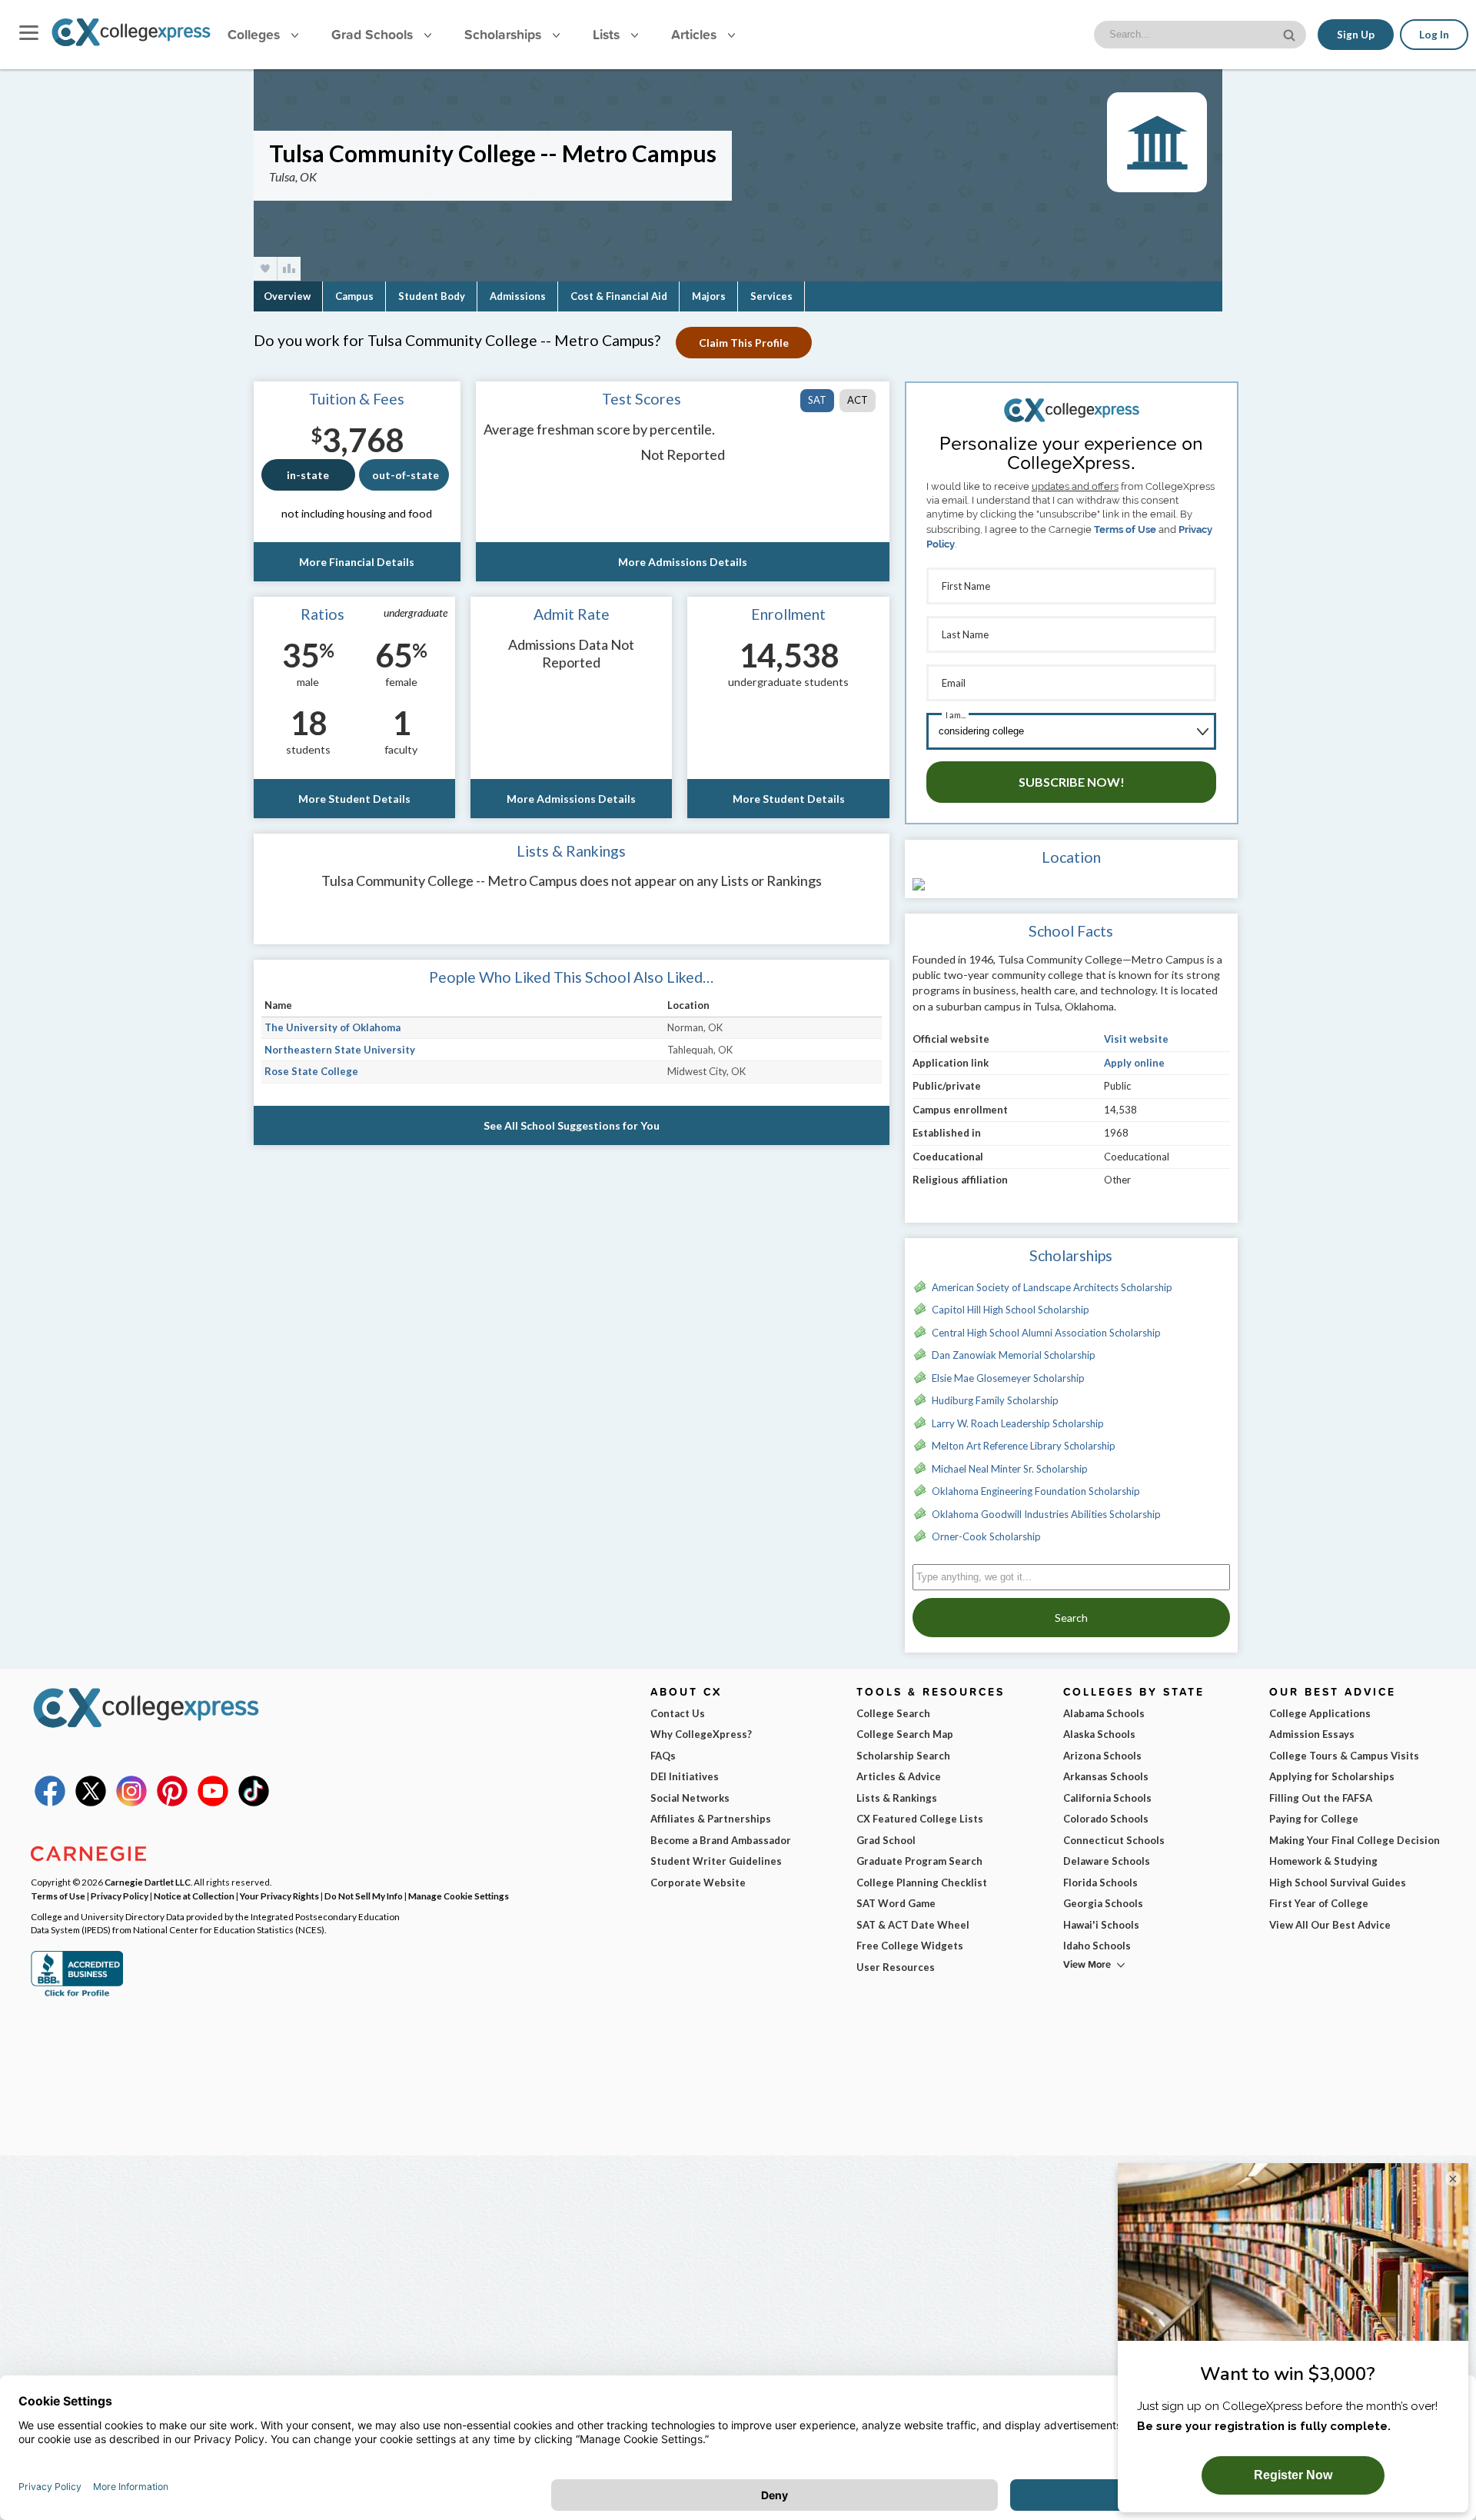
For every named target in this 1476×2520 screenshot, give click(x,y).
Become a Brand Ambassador (721, 1840)
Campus (354, 296)
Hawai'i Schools (1101, 1925)
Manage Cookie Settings (459, 1896)
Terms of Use (1125, 529)
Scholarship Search (903, 1756)
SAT (817, 400)
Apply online (1134, 1063)
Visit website (1136, 1039)
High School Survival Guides (1338, 1883)
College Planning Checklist (922, 1883)
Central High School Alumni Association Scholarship (1046, 1333)
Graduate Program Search (919, 1861)
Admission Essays (1312, 1734)
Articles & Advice (899, 1776)
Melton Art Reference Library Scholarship (1024, 1446)
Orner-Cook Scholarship (986, 1536)
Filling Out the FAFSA (1321, 1798)
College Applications (1320, 1713)
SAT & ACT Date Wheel (913, 1925)
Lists (608, 34)
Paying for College (1314, 1819)
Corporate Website (698, 1883)
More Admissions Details (683, 562)
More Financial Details (357, 562)
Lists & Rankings (897, 1798)
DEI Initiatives (685, 1776)
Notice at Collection (194, 1896)
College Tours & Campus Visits (1344, 1756)
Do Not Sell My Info (364, 1896)
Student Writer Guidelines (716, 1861)
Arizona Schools (1102, 1756)
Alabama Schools (1104, 1713)
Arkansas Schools (1106, 1776)
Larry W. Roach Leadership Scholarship (1018, 1423)
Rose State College (311, 1071)
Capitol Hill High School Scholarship (1011, 1310)
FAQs (663, 1756)
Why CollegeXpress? (701, 1734)
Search (1071, 1618)
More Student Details (354, 799)
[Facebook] (50, 1803)
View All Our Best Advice (1330, 1925)
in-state (308, 475)
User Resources (896, 1967)
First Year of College (1319, 1903)
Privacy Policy (120, 1896)
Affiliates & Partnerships (711, 1819)
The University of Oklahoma (332, 1027)
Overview (287, 296)
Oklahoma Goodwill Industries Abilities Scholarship (1046, 1514)
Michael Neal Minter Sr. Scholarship (1010, 1469)
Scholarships (505, 34)
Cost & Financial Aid (619, 296)
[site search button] (1291, 33)
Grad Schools (374, 34)
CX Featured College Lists (920, 1819)
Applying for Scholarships (1332, 1776)
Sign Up (1356, 35)
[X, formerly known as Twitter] (91, 1803)
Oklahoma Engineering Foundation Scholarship (1036, 1491)
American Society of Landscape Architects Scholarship (1052, 1287)
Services (771, 296)
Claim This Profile (744, 343)
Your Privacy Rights (279, 1896)
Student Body (432, 296)
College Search (893, 1713)
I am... (956, 715)
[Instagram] (131, 1803)
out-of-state (406, 475)
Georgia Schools (1103, 1903)
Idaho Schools (1097, 1946)
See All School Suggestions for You (572, 1125)
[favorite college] (265, 269)
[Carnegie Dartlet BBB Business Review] (77, 1995)
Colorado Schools (1106, 1819)
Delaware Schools (1107, 1861)
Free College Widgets (910, 1946)
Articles (696, 34)
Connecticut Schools (1114, 1840)
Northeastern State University (340, 1050)
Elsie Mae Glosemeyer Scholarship (1008, 1378)
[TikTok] (254, 1803)
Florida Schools (1100, 1883)
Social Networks (690, 1798)
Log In (1434, 35)
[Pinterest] (172, 1803)
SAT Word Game (896, 1903)
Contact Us (678, 1713)
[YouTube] (213, 1803)
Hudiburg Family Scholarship (995, 1400)
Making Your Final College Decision (1355, 1840)
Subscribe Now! (1072, 782)
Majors (709, 296)
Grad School (886, 1840)
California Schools (1107, 1798)
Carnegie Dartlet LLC (148, 1882)
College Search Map (905, 1734)
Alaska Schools (1099, 1734)
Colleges (254, 34)
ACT (858, 400)
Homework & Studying (1323, 1861)
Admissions (518, 296)
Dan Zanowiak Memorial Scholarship (1014, 1355)
